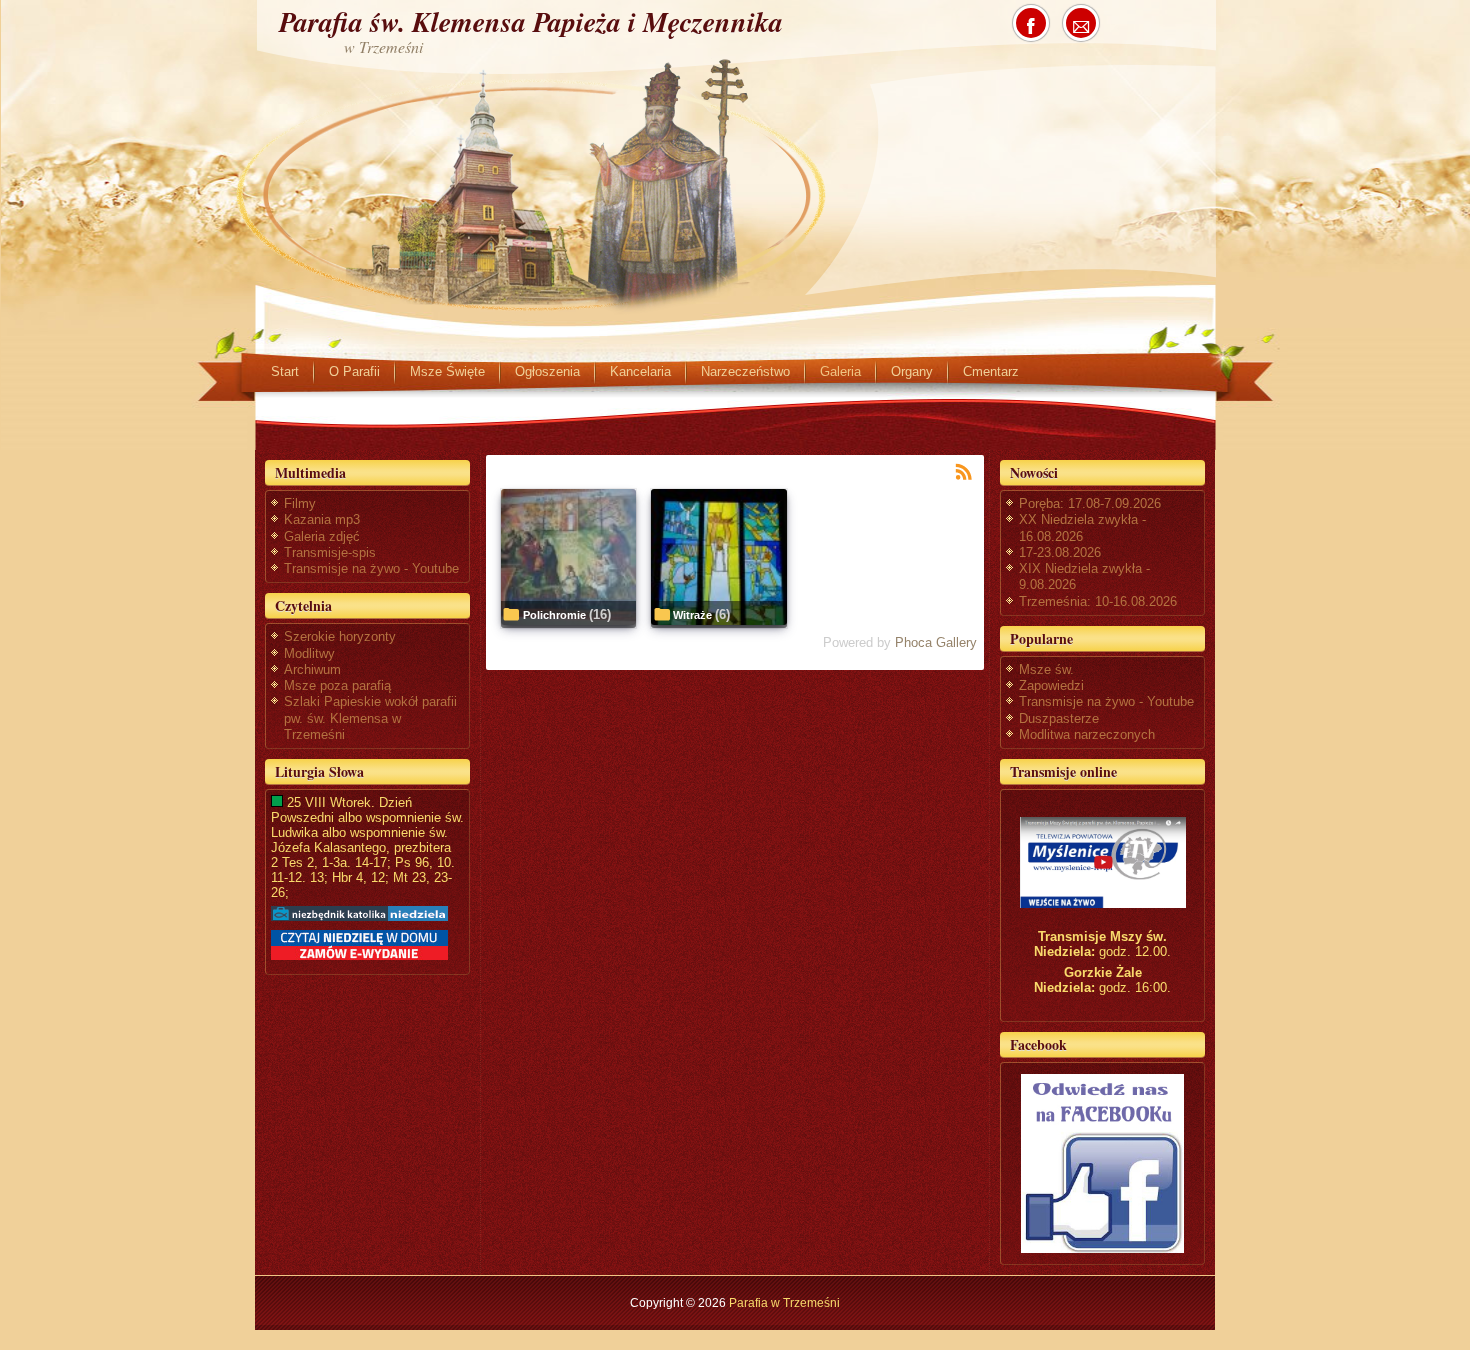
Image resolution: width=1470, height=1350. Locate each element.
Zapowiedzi (1051, 685)
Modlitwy (309, 653)
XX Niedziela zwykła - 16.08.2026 (1082, 527)
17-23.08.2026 (1060, 552)
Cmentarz (991, 371)
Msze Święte (447, 371)
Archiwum (312, 669)
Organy (912, 371)
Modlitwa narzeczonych (1087, 734)
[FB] (1102, 1163)
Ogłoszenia (547, 371)
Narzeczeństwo (745, 371)
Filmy (300, 503)
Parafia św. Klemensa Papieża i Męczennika (531, 21)
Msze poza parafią (337, 685)
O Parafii (354, 371)
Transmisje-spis (330, 552)
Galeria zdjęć (322, 536)
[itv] (1102, 862)
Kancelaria (640, 371)
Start (285, 371)
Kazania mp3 (322, 519)
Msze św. (1046, 669)
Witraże (692, 615)
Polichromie (554, 615)
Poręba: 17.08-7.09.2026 (1090, 503)
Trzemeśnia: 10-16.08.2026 (1098, 601)
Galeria (840, 371)
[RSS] (964, 470)
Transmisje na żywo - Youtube (371, 568)
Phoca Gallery (936, 642)
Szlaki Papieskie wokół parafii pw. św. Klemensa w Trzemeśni (370, 718)
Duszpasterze (1059, 718)
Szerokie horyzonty (340, 636)
